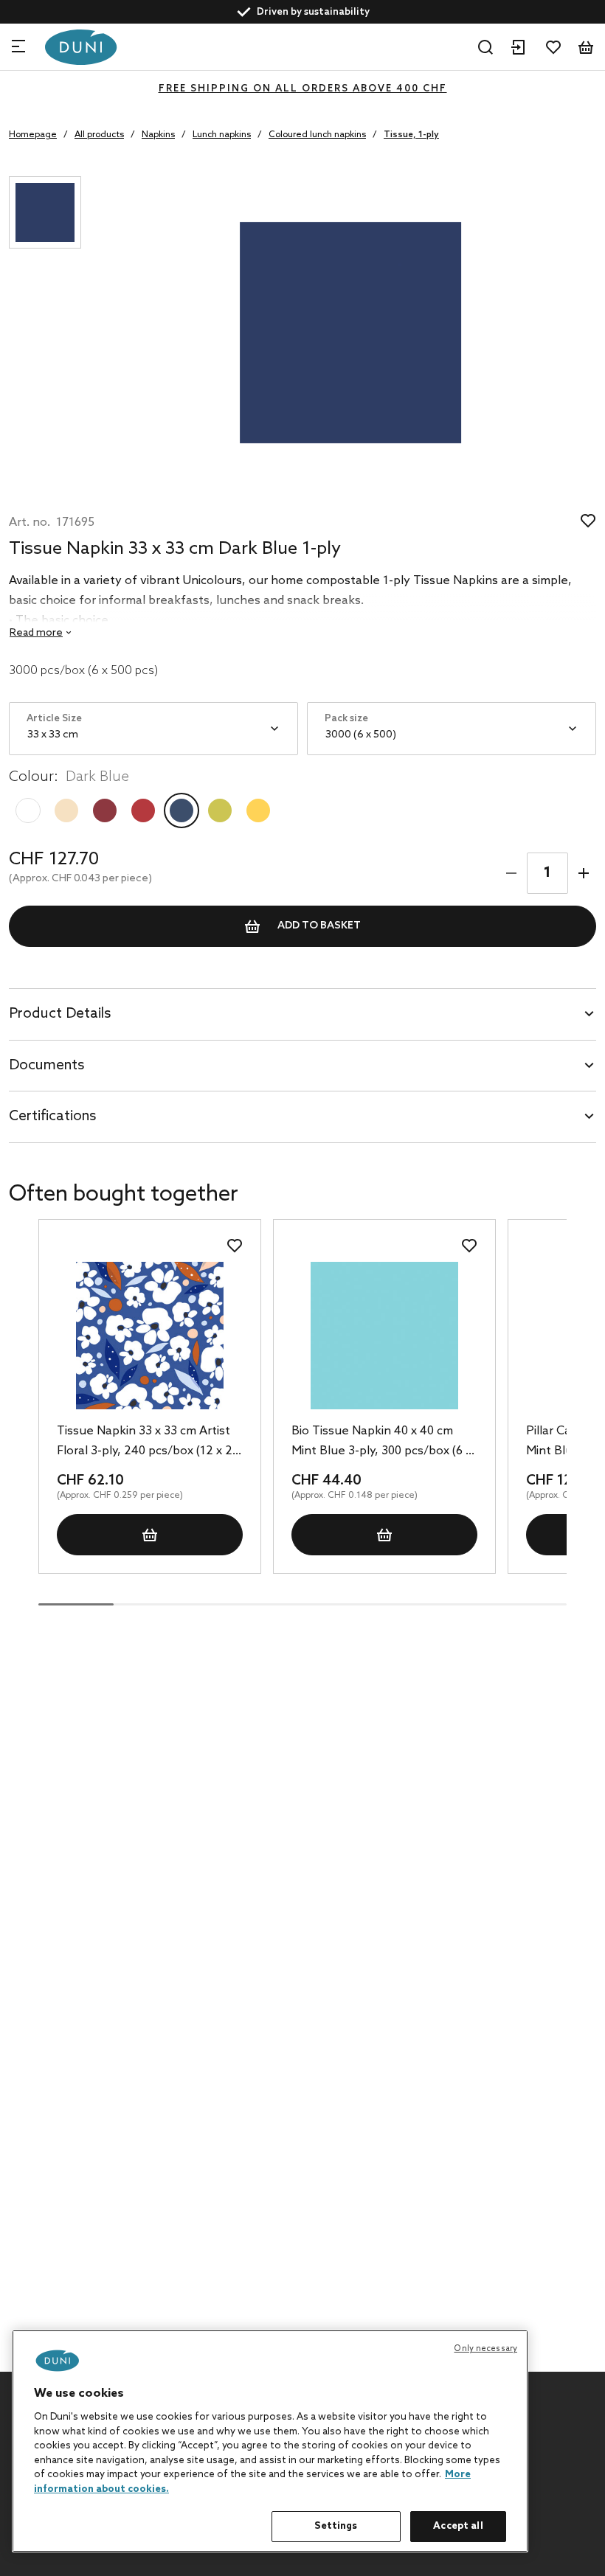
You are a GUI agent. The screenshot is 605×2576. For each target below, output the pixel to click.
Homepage (33, 135)
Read (36, 633)
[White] (28, 810)
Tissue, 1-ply (411, 135)
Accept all (458, 2526)
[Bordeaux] (105, 810)
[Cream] (66, 810)
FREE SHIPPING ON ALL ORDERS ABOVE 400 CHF (303, 89)
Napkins (158, 135)
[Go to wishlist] (553, 47)
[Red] (143, 810)
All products (99, 135)
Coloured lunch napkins (317, 135)
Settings (336, 2526)
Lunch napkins (222, 135)
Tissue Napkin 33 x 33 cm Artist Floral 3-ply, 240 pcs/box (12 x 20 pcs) (148, 1443)
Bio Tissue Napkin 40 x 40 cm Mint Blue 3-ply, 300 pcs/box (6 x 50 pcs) (381, 1443)
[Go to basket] (586, 47)
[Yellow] (258, 810)
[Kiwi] (220, 810)
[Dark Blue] (181, 810)
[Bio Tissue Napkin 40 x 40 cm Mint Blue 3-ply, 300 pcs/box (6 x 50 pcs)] (384, 1336)
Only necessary (485, 2349)
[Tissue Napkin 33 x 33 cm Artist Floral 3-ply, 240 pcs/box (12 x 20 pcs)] (150, 1336)
